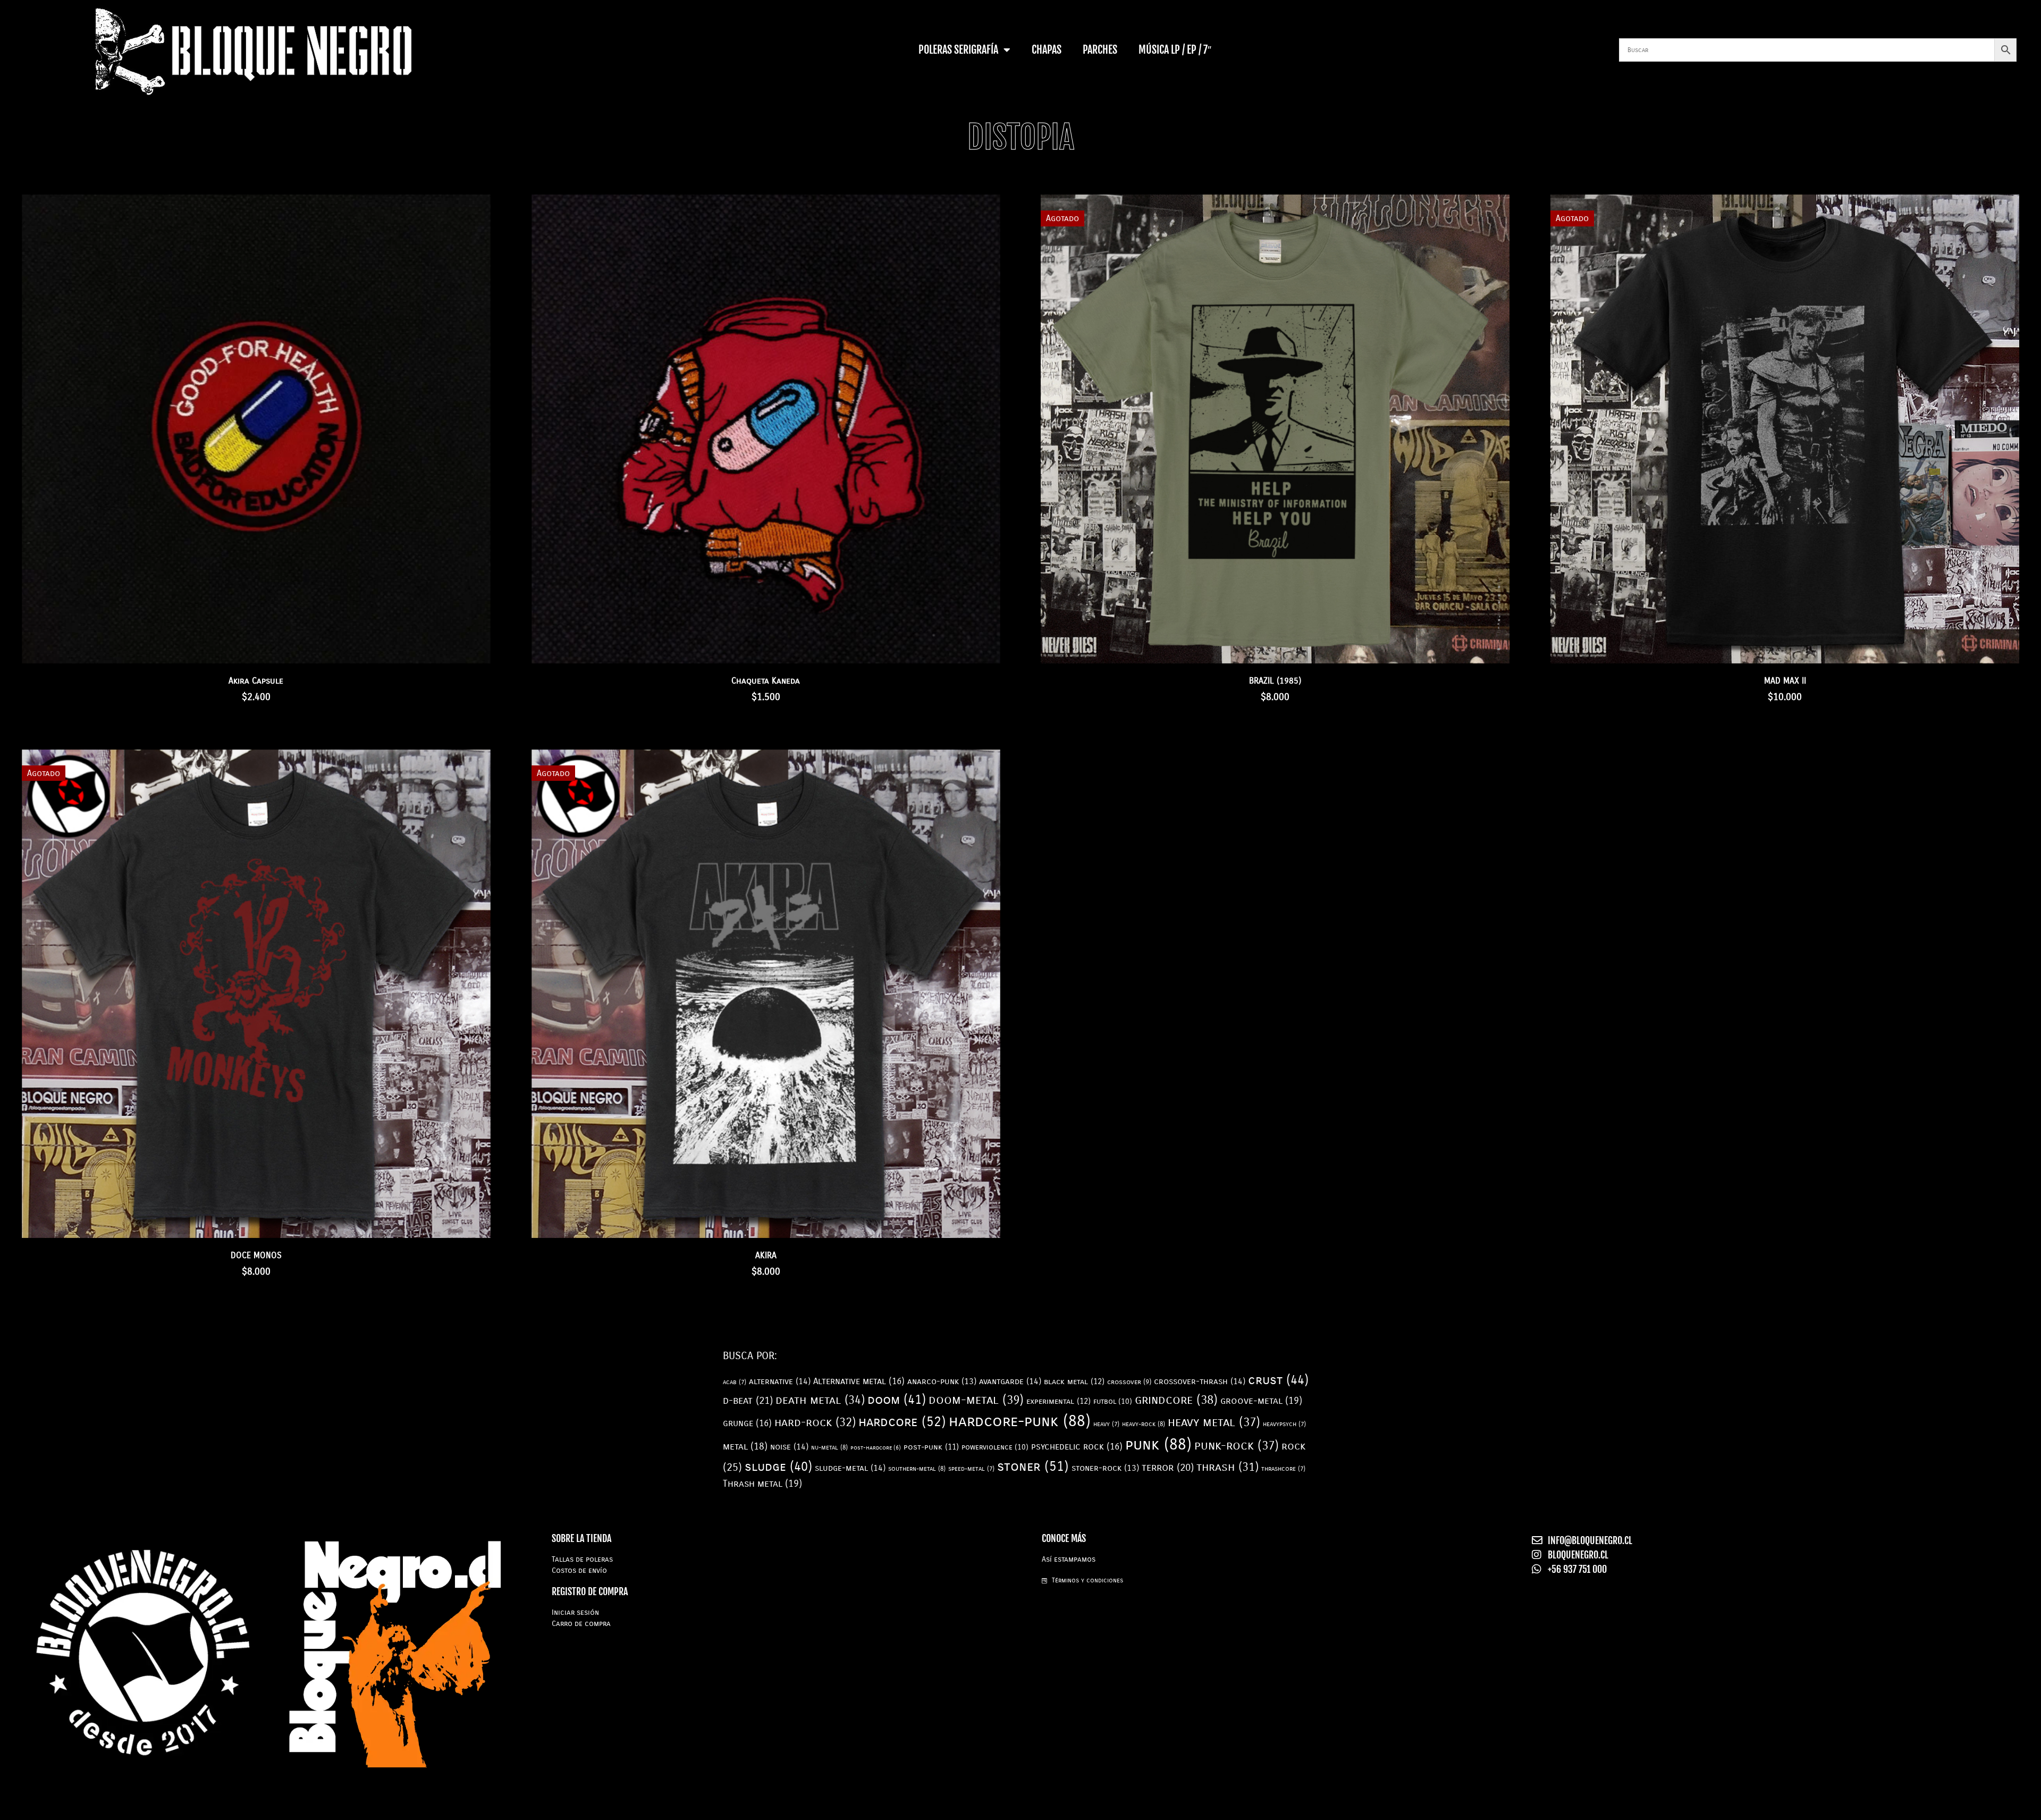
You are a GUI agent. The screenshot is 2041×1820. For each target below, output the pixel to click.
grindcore (1176, 1400)
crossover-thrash (1200, 1381)
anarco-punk (942, 1381)
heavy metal (1214, 1422)
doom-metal (976, 1400)
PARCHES (1100, 50)
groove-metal (1261, 1401)
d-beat (748, 1401)
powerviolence (995, 1447)
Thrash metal (762, 1484)
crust (1278, 1380)
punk (1158, 1444)
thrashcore (1283, 1469)
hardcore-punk (1020, 1421)
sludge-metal (850, 1468)
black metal (1074, 1381)
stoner (1033, 1467)
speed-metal (971, 1469)
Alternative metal (859, 1381)
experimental (1059, 1401)
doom (897, 1400)
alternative (780, 1381)
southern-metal (917, 1469)
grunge (747, 1423)
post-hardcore (876, 1448)
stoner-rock (1105, 1468)
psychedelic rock (1077, 1447)
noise (789, 1447)
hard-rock (815, 1422)
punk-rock (1237, 1446)
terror (1168, 1468)
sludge (778, 1467)
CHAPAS (1047, 50)
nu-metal (829, 1447)
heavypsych (1284, 1424)
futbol (1113, 1401)
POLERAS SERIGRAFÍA (958, 50)
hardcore (902, 1422)
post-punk (931, 1447)
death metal (820, 1400)
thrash (1228, 1467)
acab (735, 1382)
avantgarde (1010, 1381)
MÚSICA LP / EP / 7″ (1175, 50)
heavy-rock (1144, 1424)
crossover (1129, 1382)
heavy (1106, 1424)
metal (745, 1446)
